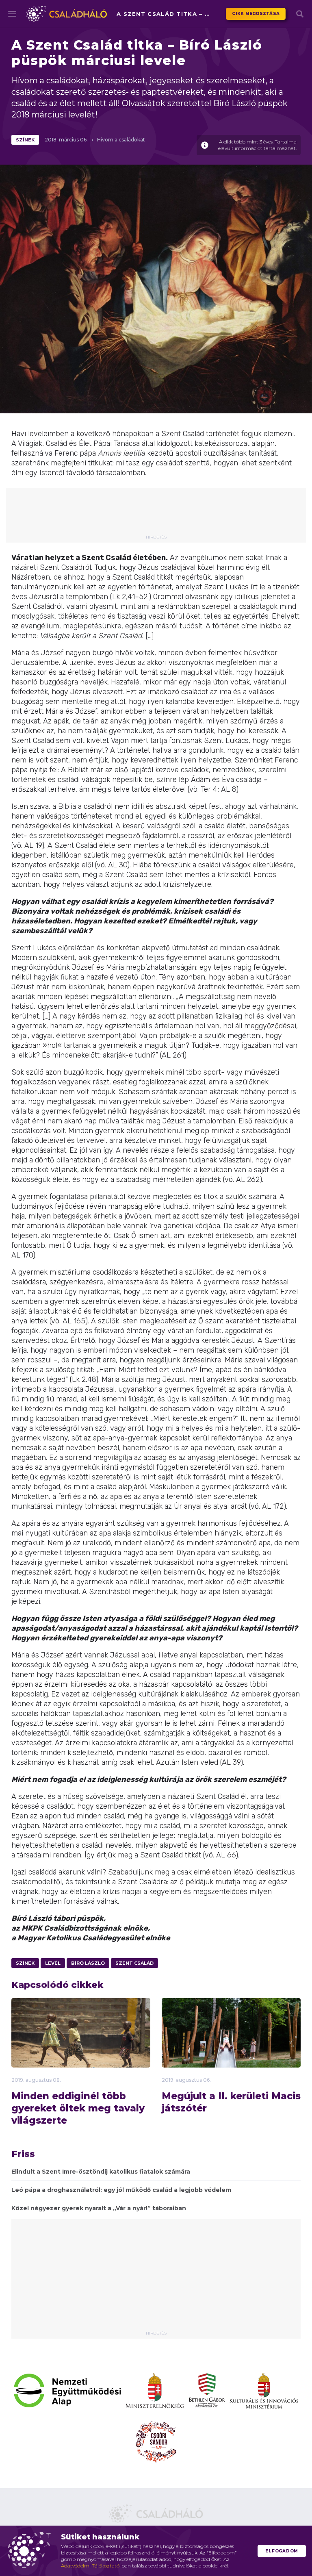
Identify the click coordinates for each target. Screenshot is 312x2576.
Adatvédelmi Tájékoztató (90, 2566)
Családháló (67, 14)
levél (53, 1963)
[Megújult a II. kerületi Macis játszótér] (231, 2047)
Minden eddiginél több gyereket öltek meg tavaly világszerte (78, 2108)
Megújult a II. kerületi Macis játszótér (231, 2102)
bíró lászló (88, 1963)
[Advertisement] (162, 514)
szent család (134, 1963)
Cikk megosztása (256, 14)
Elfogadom (282, 2551)
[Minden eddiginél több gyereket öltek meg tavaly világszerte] (81, 2045)
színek (25, 140)
